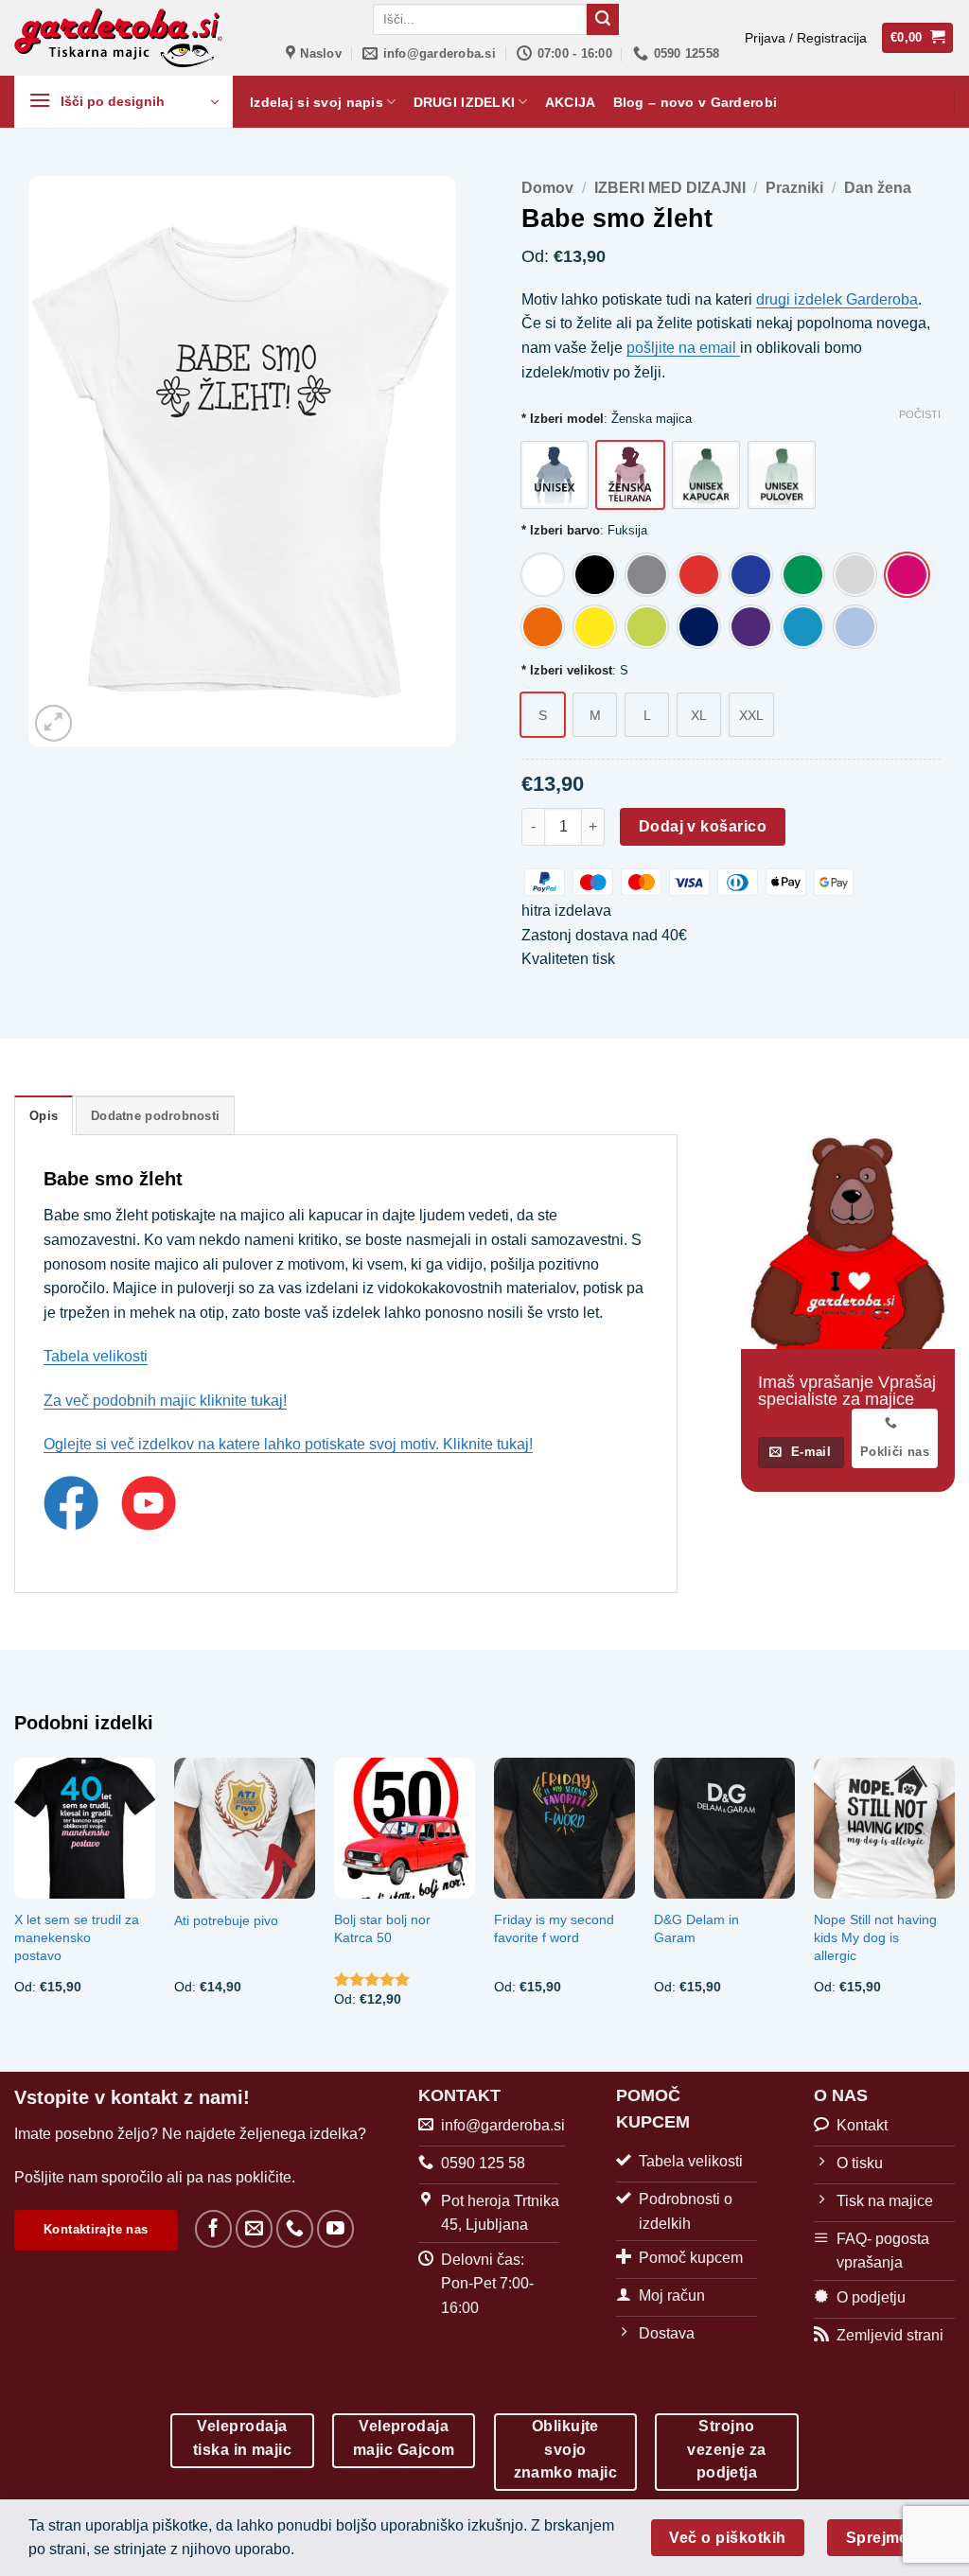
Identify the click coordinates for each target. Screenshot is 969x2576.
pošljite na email (683, 348)
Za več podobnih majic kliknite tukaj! (165, 1401)
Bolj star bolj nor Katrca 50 (382, 1928)
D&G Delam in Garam (696, 1928)
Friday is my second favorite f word (554, 1928)
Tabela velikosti (96, 1356)
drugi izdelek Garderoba (837, 299)
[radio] (555, 475)
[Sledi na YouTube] (335, 2228)
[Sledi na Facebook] (213, 2228)
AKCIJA (571, 102)
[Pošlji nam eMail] (254, 2228)
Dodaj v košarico (703, 826)
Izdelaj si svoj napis (317, 102)
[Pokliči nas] (295, 2228)
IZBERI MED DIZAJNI (670, 188)
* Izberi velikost (567, 671)
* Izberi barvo (561, 531)
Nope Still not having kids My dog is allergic (875, 1937)
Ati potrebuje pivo (226, 1920)
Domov (547, 188)
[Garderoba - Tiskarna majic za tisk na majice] (120, 38)
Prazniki (794, 188)
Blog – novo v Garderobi (696, 102)
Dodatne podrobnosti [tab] (155, 1116)
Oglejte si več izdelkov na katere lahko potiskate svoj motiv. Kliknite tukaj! (288, 1444)
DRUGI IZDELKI (465, 102)
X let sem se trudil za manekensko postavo (77, 1937)
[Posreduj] (603, 20)
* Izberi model (563, 419)
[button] (806, 38)
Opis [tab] (44, 1116)
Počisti (920, 414)
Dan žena (878, 188)
